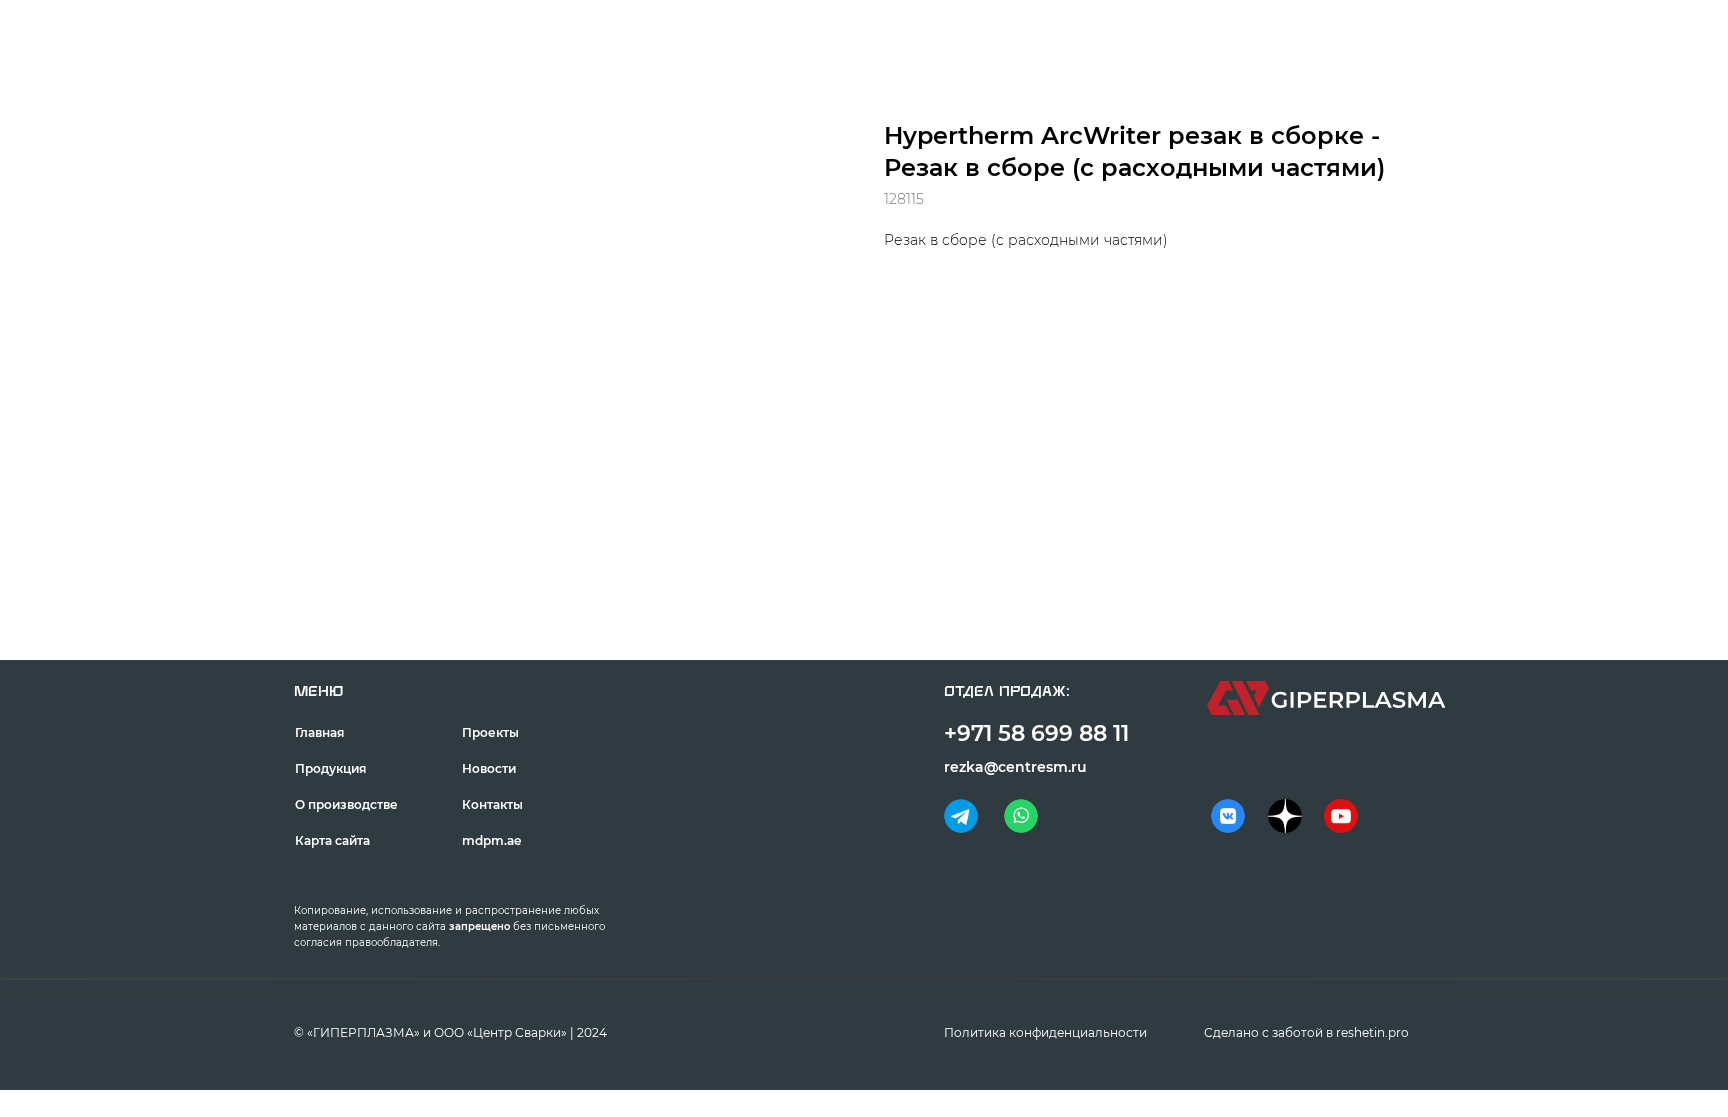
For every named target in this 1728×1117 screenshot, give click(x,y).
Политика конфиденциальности (1045, 1032)
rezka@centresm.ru (1015, 767)
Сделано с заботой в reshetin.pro (1306, 1032)
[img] (961, 816)
